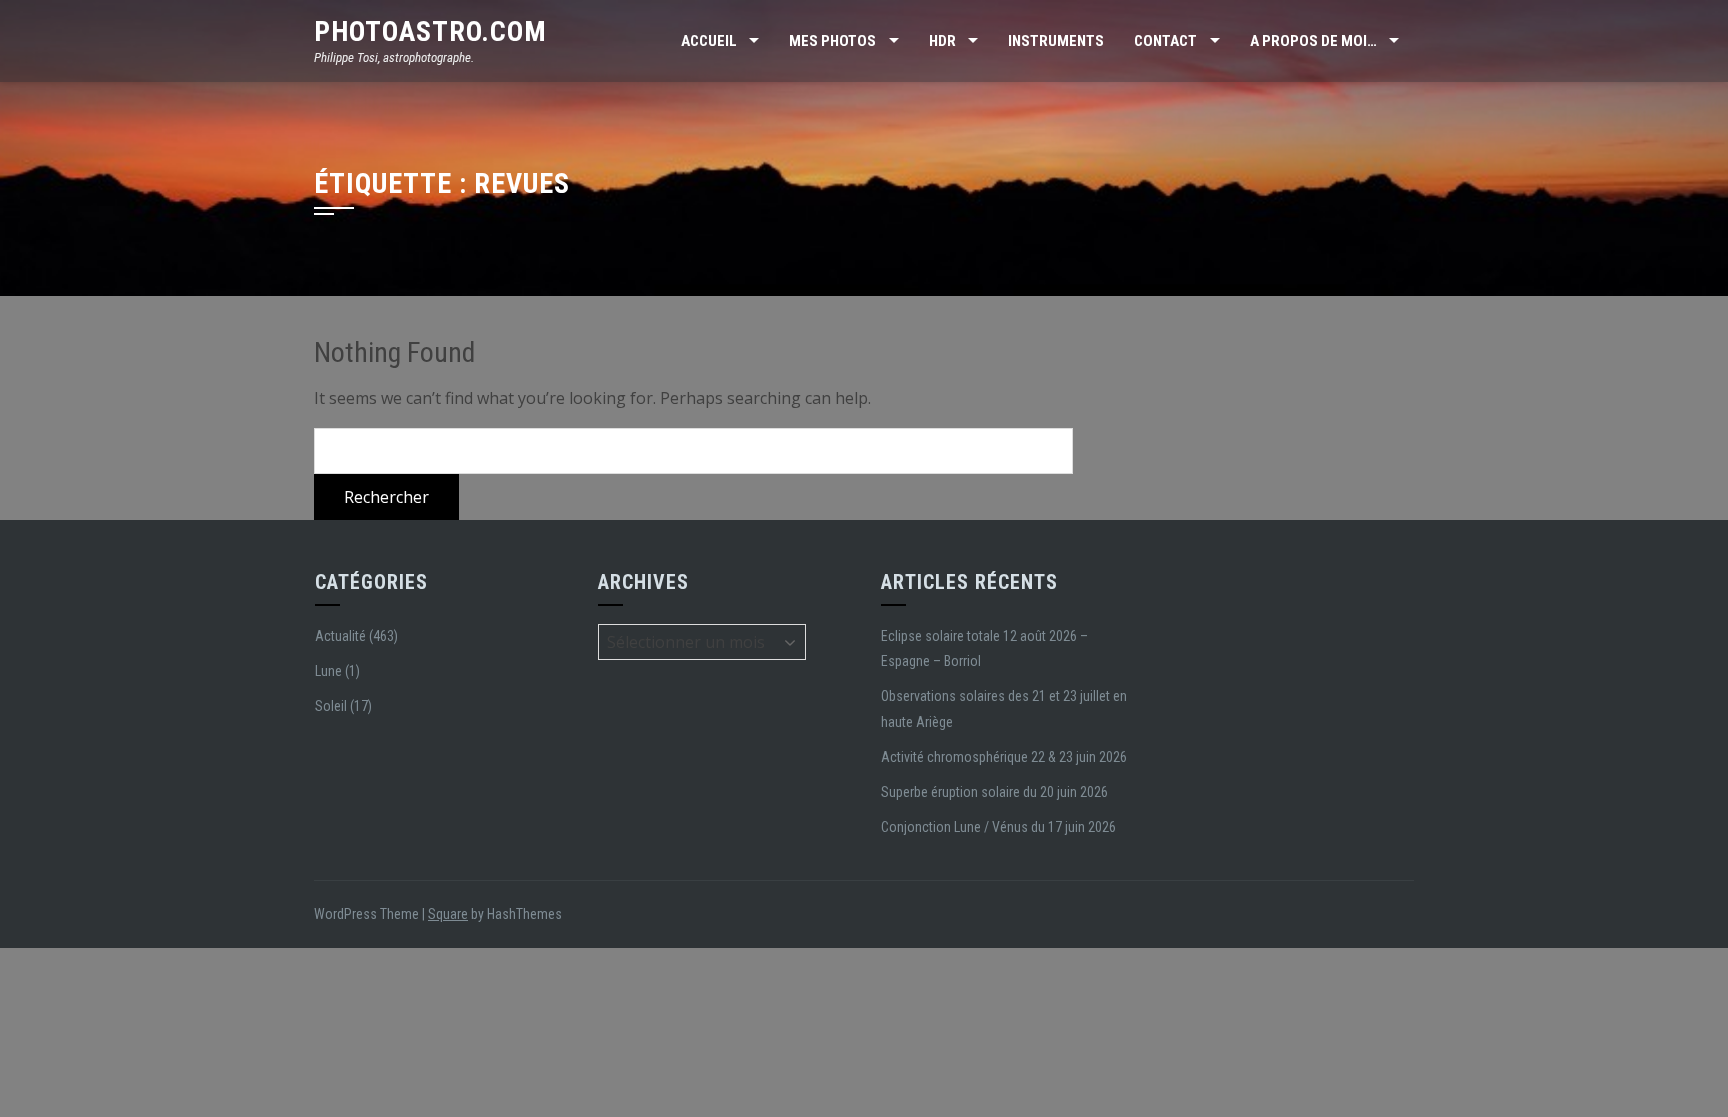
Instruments (1056, 41)
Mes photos (832, 41)
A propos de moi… (1313, 41)
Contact (1165, 41)
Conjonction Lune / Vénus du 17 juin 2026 (998, 827)
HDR (942, 41)
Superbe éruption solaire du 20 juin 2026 (994, 792)
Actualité (340, 636)
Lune (328, 671)
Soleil (331, 706)
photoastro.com (430, 31)
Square (448, 914)
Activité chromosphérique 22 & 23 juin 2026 (1004, 757)
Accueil (709, 41)
